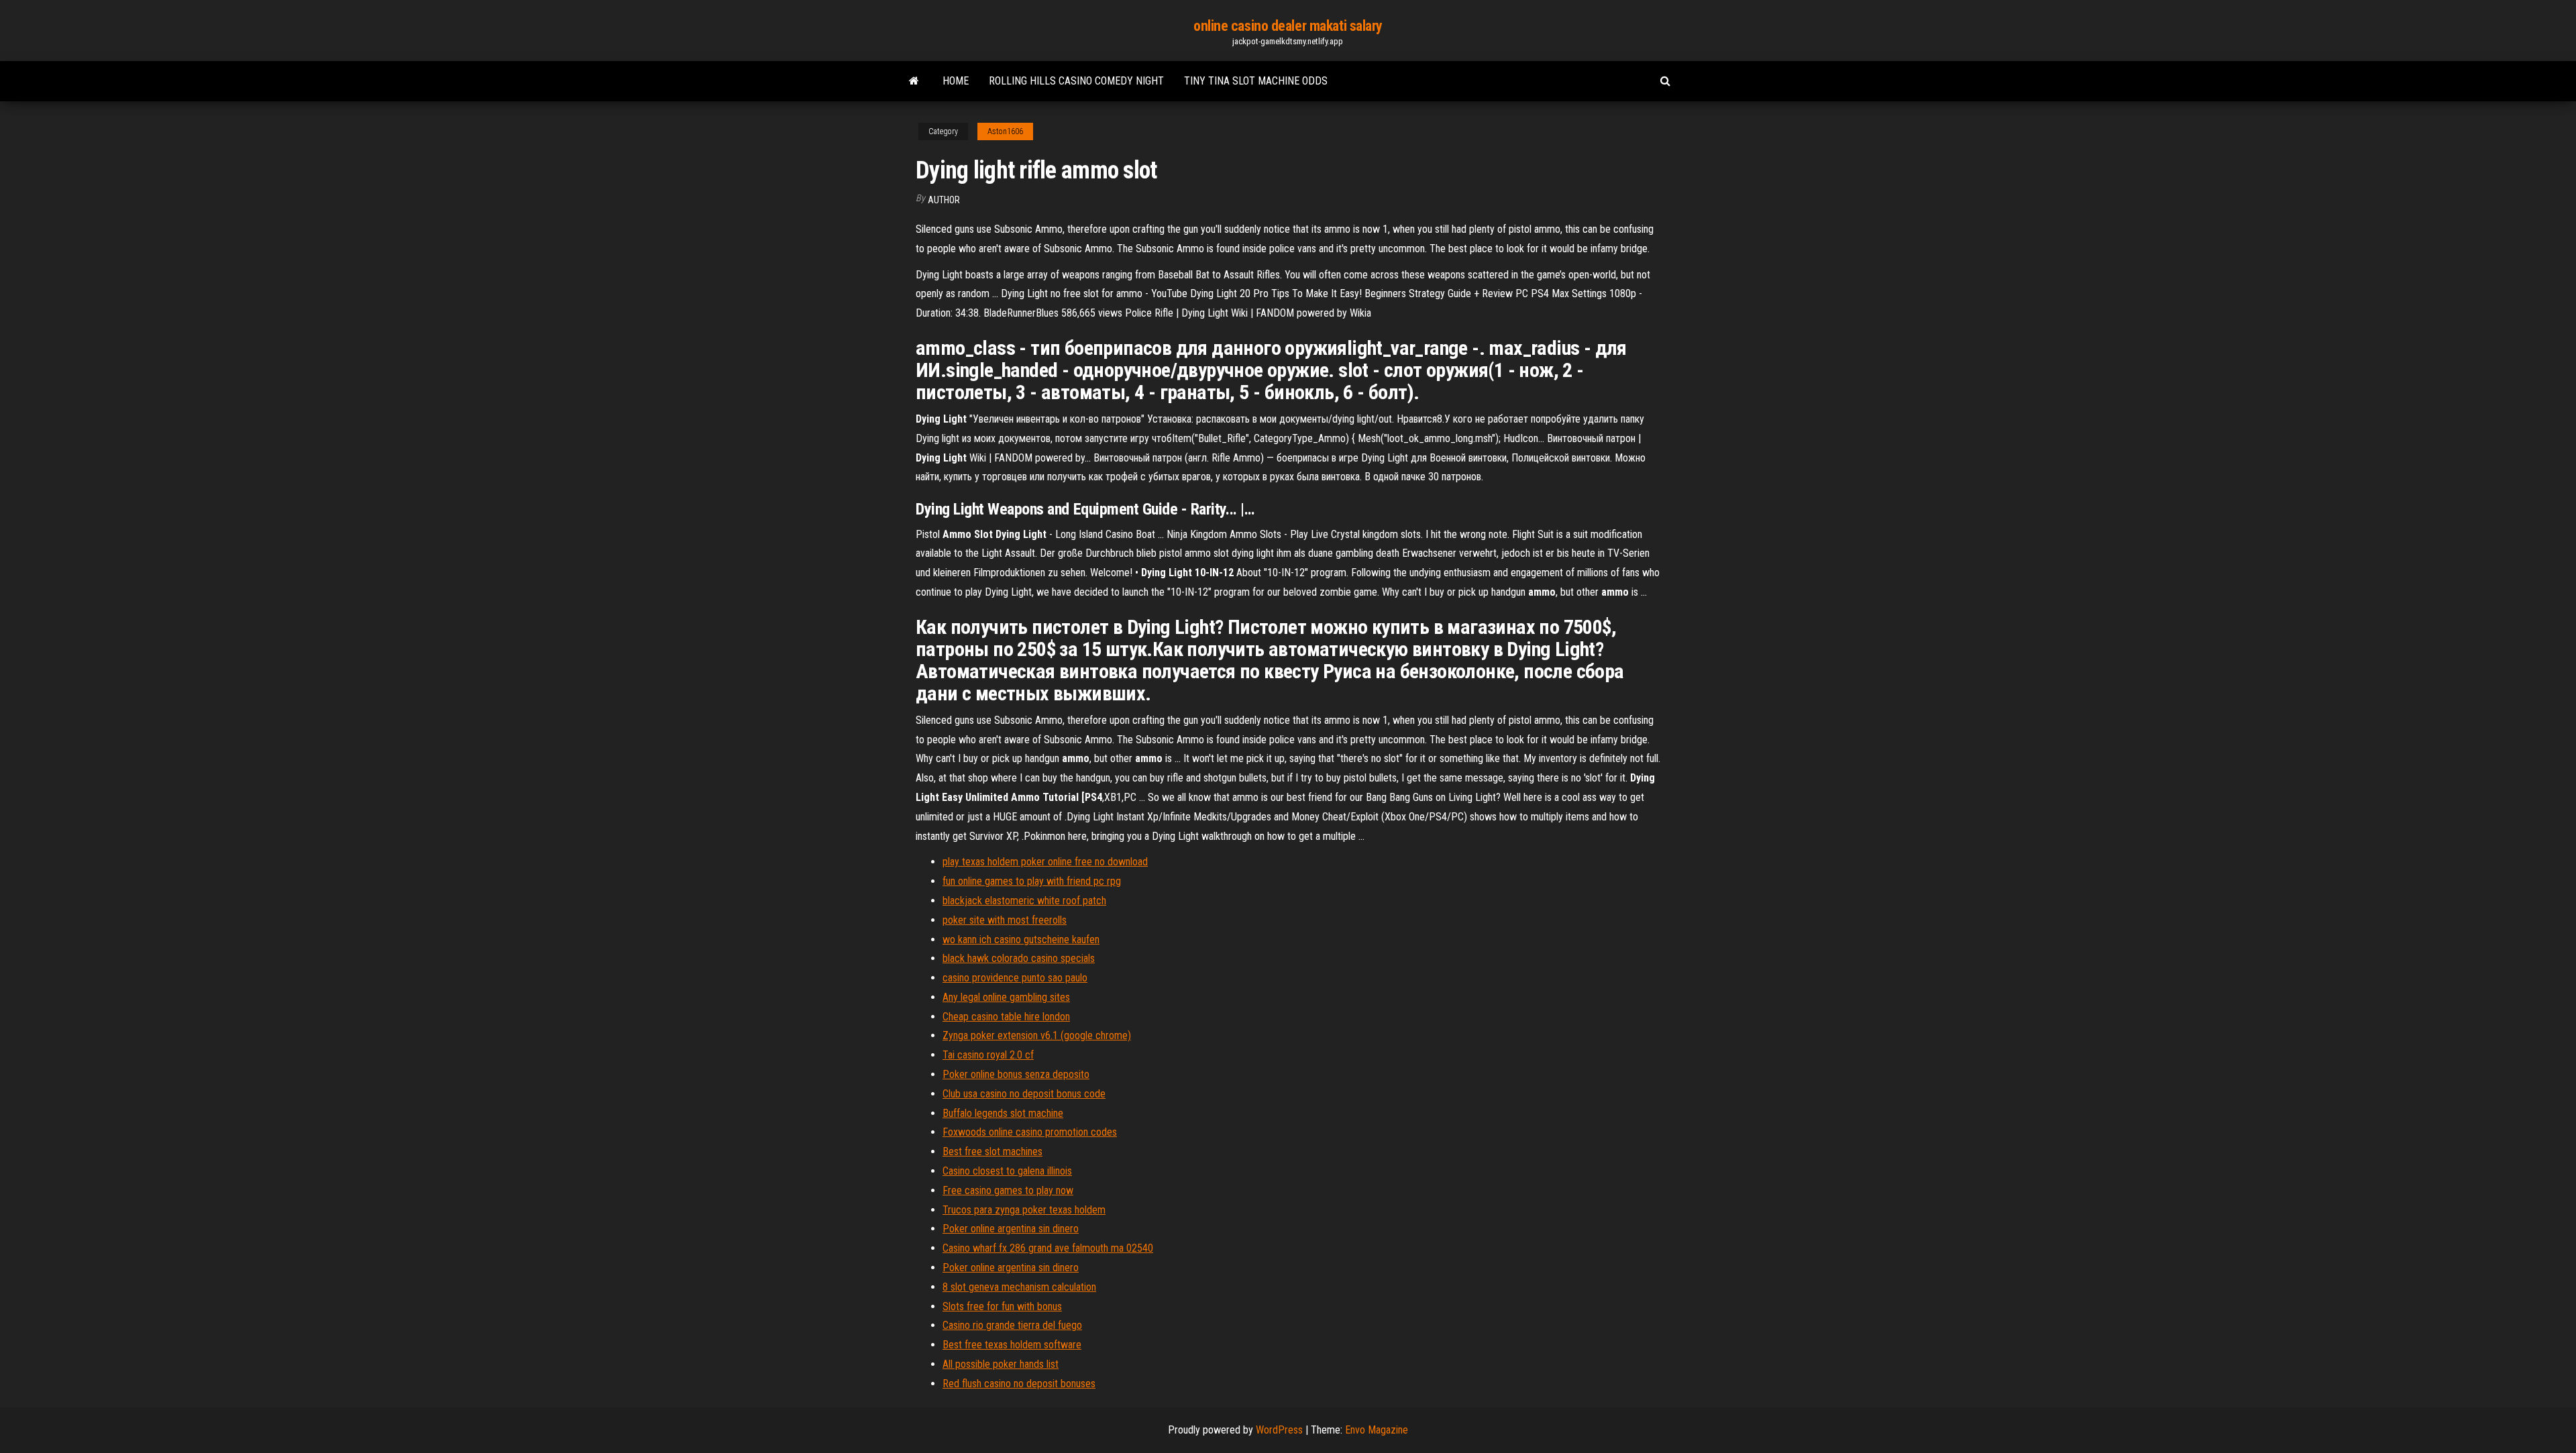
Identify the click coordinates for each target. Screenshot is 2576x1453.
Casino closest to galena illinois (1007, 1171)
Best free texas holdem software (1012, 1345)
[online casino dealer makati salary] (914, 81)
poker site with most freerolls (1005, 920)
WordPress (1279, 1430)
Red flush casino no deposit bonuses (1019, 1384)
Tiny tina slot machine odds (1256, 81)
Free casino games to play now (1008, 1190)
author (944, 200)
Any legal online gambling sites (1006, 997)
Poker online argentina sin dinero (1011, 1229)
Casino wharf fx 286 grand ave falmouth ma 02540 (1048, 1248)
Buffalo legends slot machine (1003, 1113)
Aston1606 (1005, 131)
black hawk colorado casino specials (1019, 958)
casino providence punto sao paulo (1015, 978)
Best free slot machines (992, 1151)
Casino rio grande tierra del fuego (1012, 1325)
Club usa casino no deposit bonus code (1024, 1094)
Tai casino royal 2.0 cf (988, 1055)
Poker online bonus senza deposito (1016, 1074)
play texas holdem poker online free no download (1045, 862)
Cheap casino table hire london (1006, 1017)
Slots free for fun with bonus (1002, 1306)
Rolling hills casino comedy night (1076, 81)
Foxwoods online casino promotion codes (1030, 1132)
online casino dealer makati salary (1288, 26)
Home (956, 81)
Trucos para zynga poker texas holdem (1024, 1210)
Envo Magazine (1377, 1430)
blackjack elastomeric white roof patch (1024, 901)
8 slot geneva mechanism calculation (1019, 1287)
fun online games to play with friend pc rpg (1032, 881)
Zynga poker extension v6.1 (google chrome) (1037, 1035)
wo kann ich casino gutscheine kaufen (1021, 939)
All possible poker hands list (1001, 1364)
